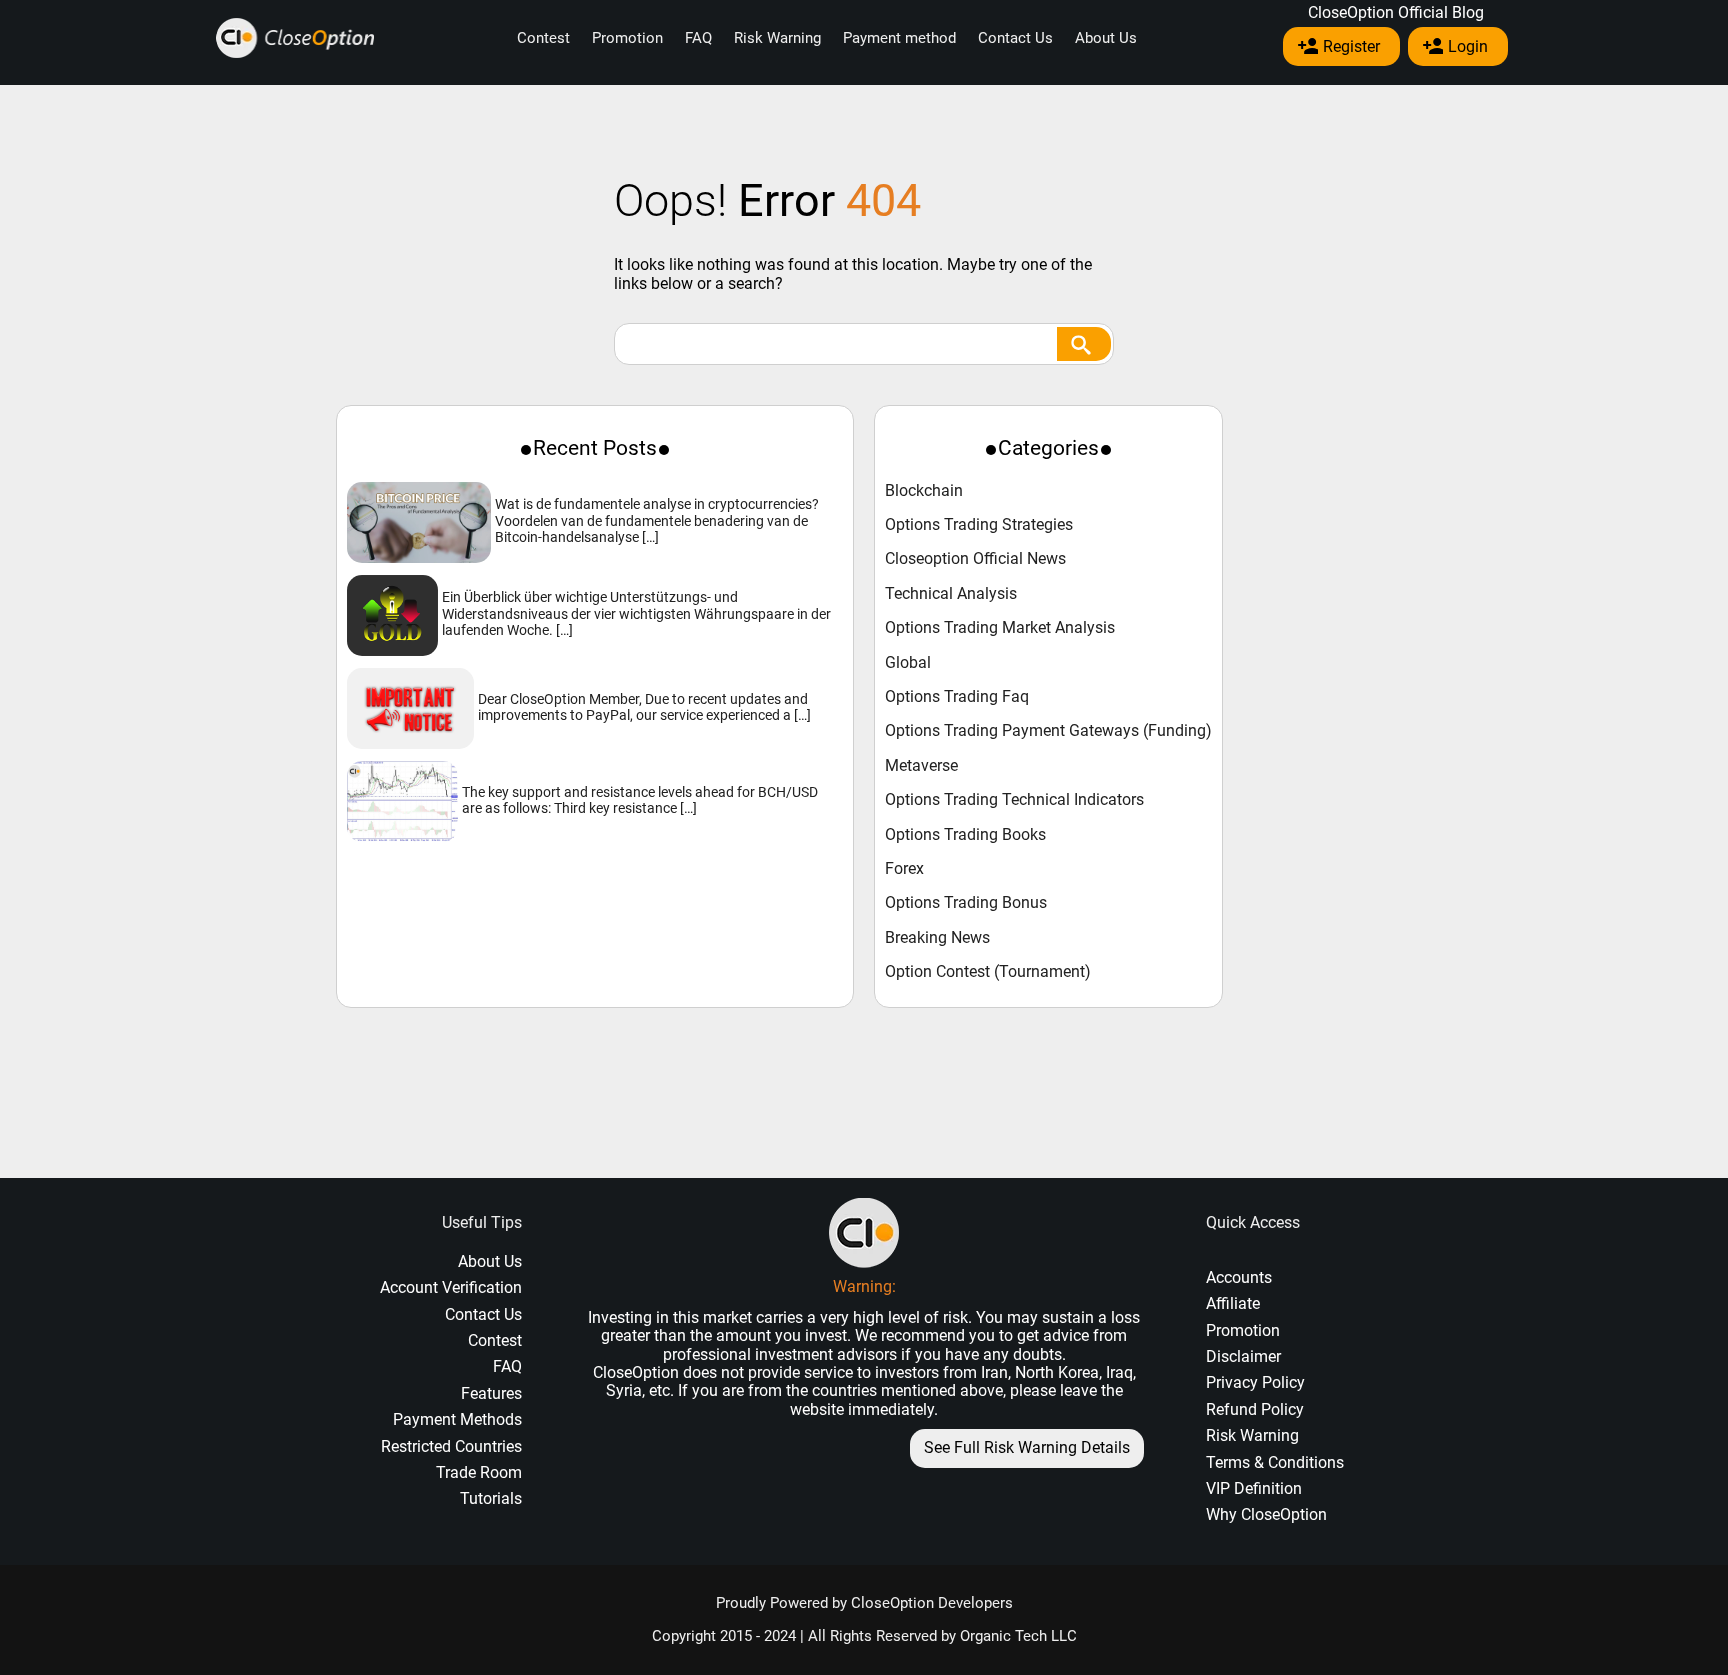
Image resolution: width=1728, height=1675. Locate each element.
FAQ (698, 38)
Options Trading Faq (957, 697)
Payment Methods (457, 1419)
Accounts (1239, 1277)
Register (1351, 46)
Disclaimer (1243, 1356)
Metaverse (921, 766)
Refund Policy (1255, 1409)
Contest (543, 38)
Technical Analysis (951, 594)
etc (659, 1390)
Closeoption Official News (975, 559)
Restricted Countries (451, 1446)
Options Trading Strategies (979, 525)
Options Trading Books (965, 835)
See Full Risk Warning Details (1027, 1447)
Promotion (627, 38)
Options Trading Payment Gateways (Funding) (1048, 731)
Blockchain (924, 491)
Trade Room (479, 1472)
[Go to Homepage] (295, 38)
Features (491, 1393)
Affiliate (1233, 1303)
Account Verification (451, 1287)
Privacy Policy (1255, 1382)
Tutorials (491, 1498)
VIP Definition (1254, 1488)
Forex (904, 869)
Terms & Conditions (1275, 1462)
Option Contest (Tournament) (988, 972)
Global (908, 663)
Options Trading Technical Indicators (1014, 800)
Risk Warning (777, 38)
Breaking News (937, 938)
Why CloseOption (1266, 1514)
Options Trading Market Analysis (1000, 628)
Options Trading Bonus (966, 903)
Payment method (899, 38)
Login (1468, 46)
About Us (1106, 38)
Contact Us (1015, 38)
